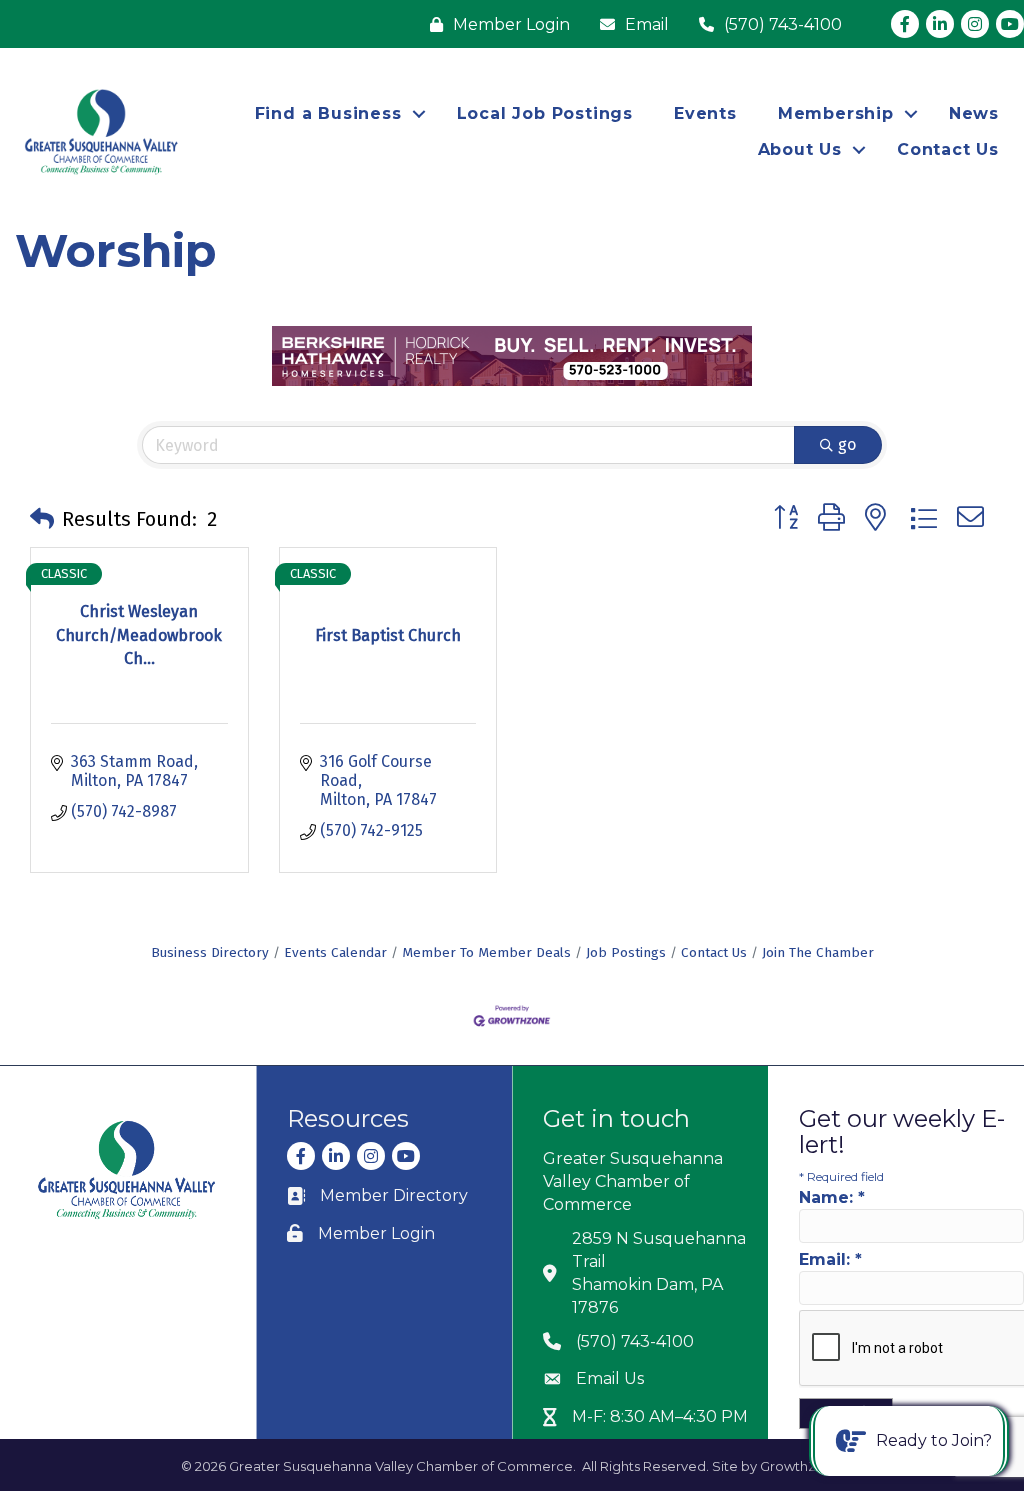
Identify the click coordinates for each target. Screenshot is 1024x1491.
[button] (42, 519)
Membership (836, 113)
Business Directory (210, 952)
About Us (800, 149)
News (974, 113)
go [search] (847, 444)
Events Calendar (335, 952)
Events (705, 113)
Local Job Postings (545, 113)
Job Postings (626, 952)
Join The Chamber (818, 952)
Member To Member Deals (486, 952)
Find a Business (328, 113)
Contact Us (948, 149)
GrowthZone (801, 1466)
